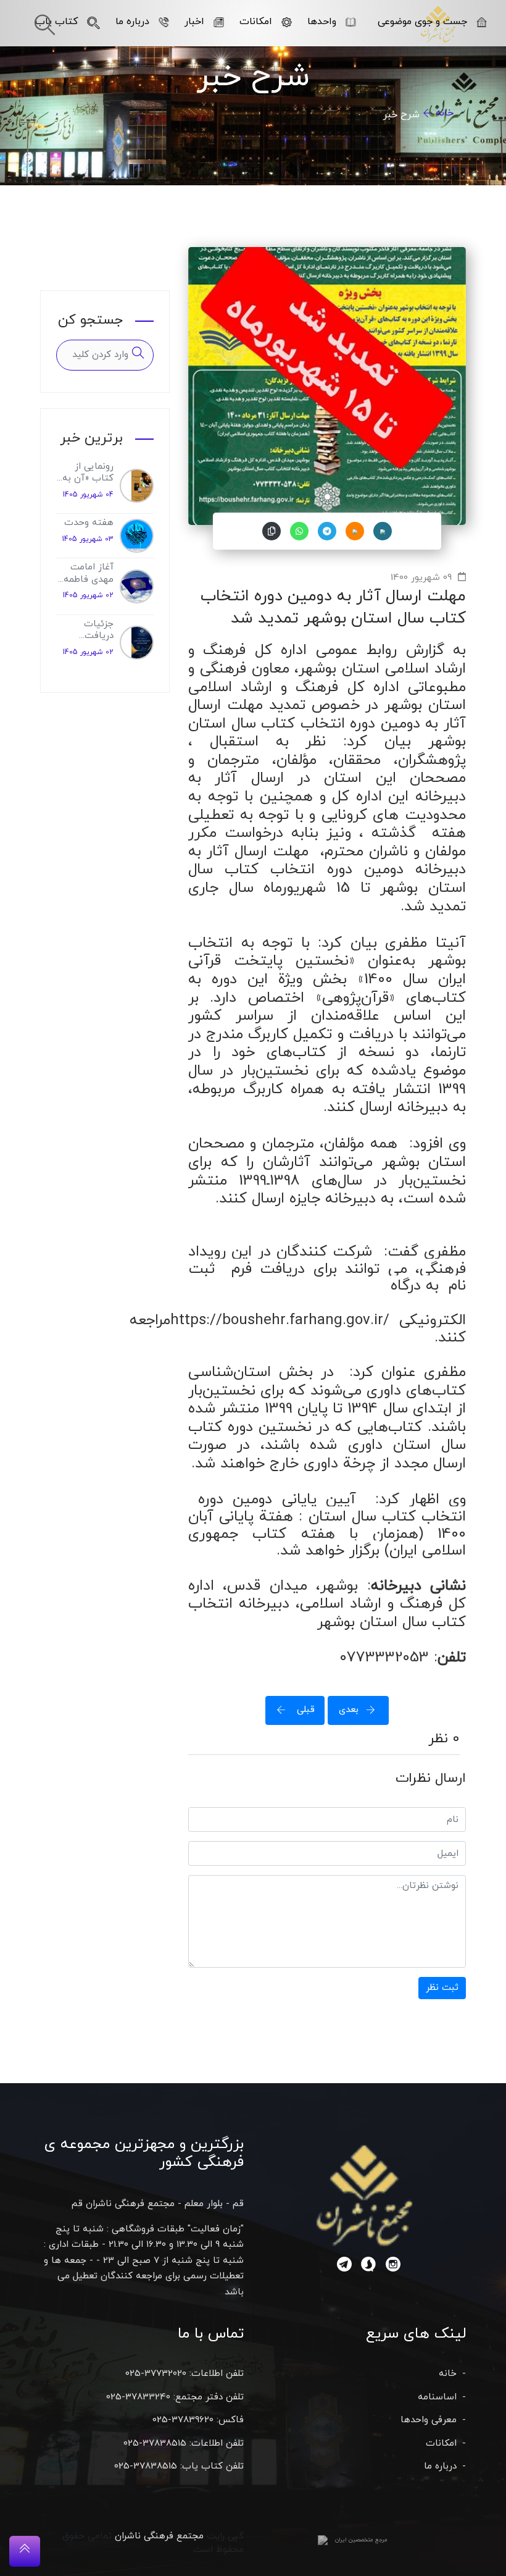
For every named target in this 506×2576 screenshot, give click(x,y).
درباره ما (132, 22)
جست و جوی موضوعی (422, 22)
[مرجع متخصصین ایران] (323, 2540)
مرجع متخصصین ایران (361, 2540)
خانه (445, 113)
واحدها (322, 22)
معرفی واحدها (429, 2420)
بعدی (349, 1710)
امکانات (256, 22)
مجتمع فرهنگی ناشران (159, 2536)
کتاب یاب (56, 22)
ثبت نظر (442, 1988)
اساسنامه (437, 2397)
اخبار (194, 22)
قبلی (304, 1710)
